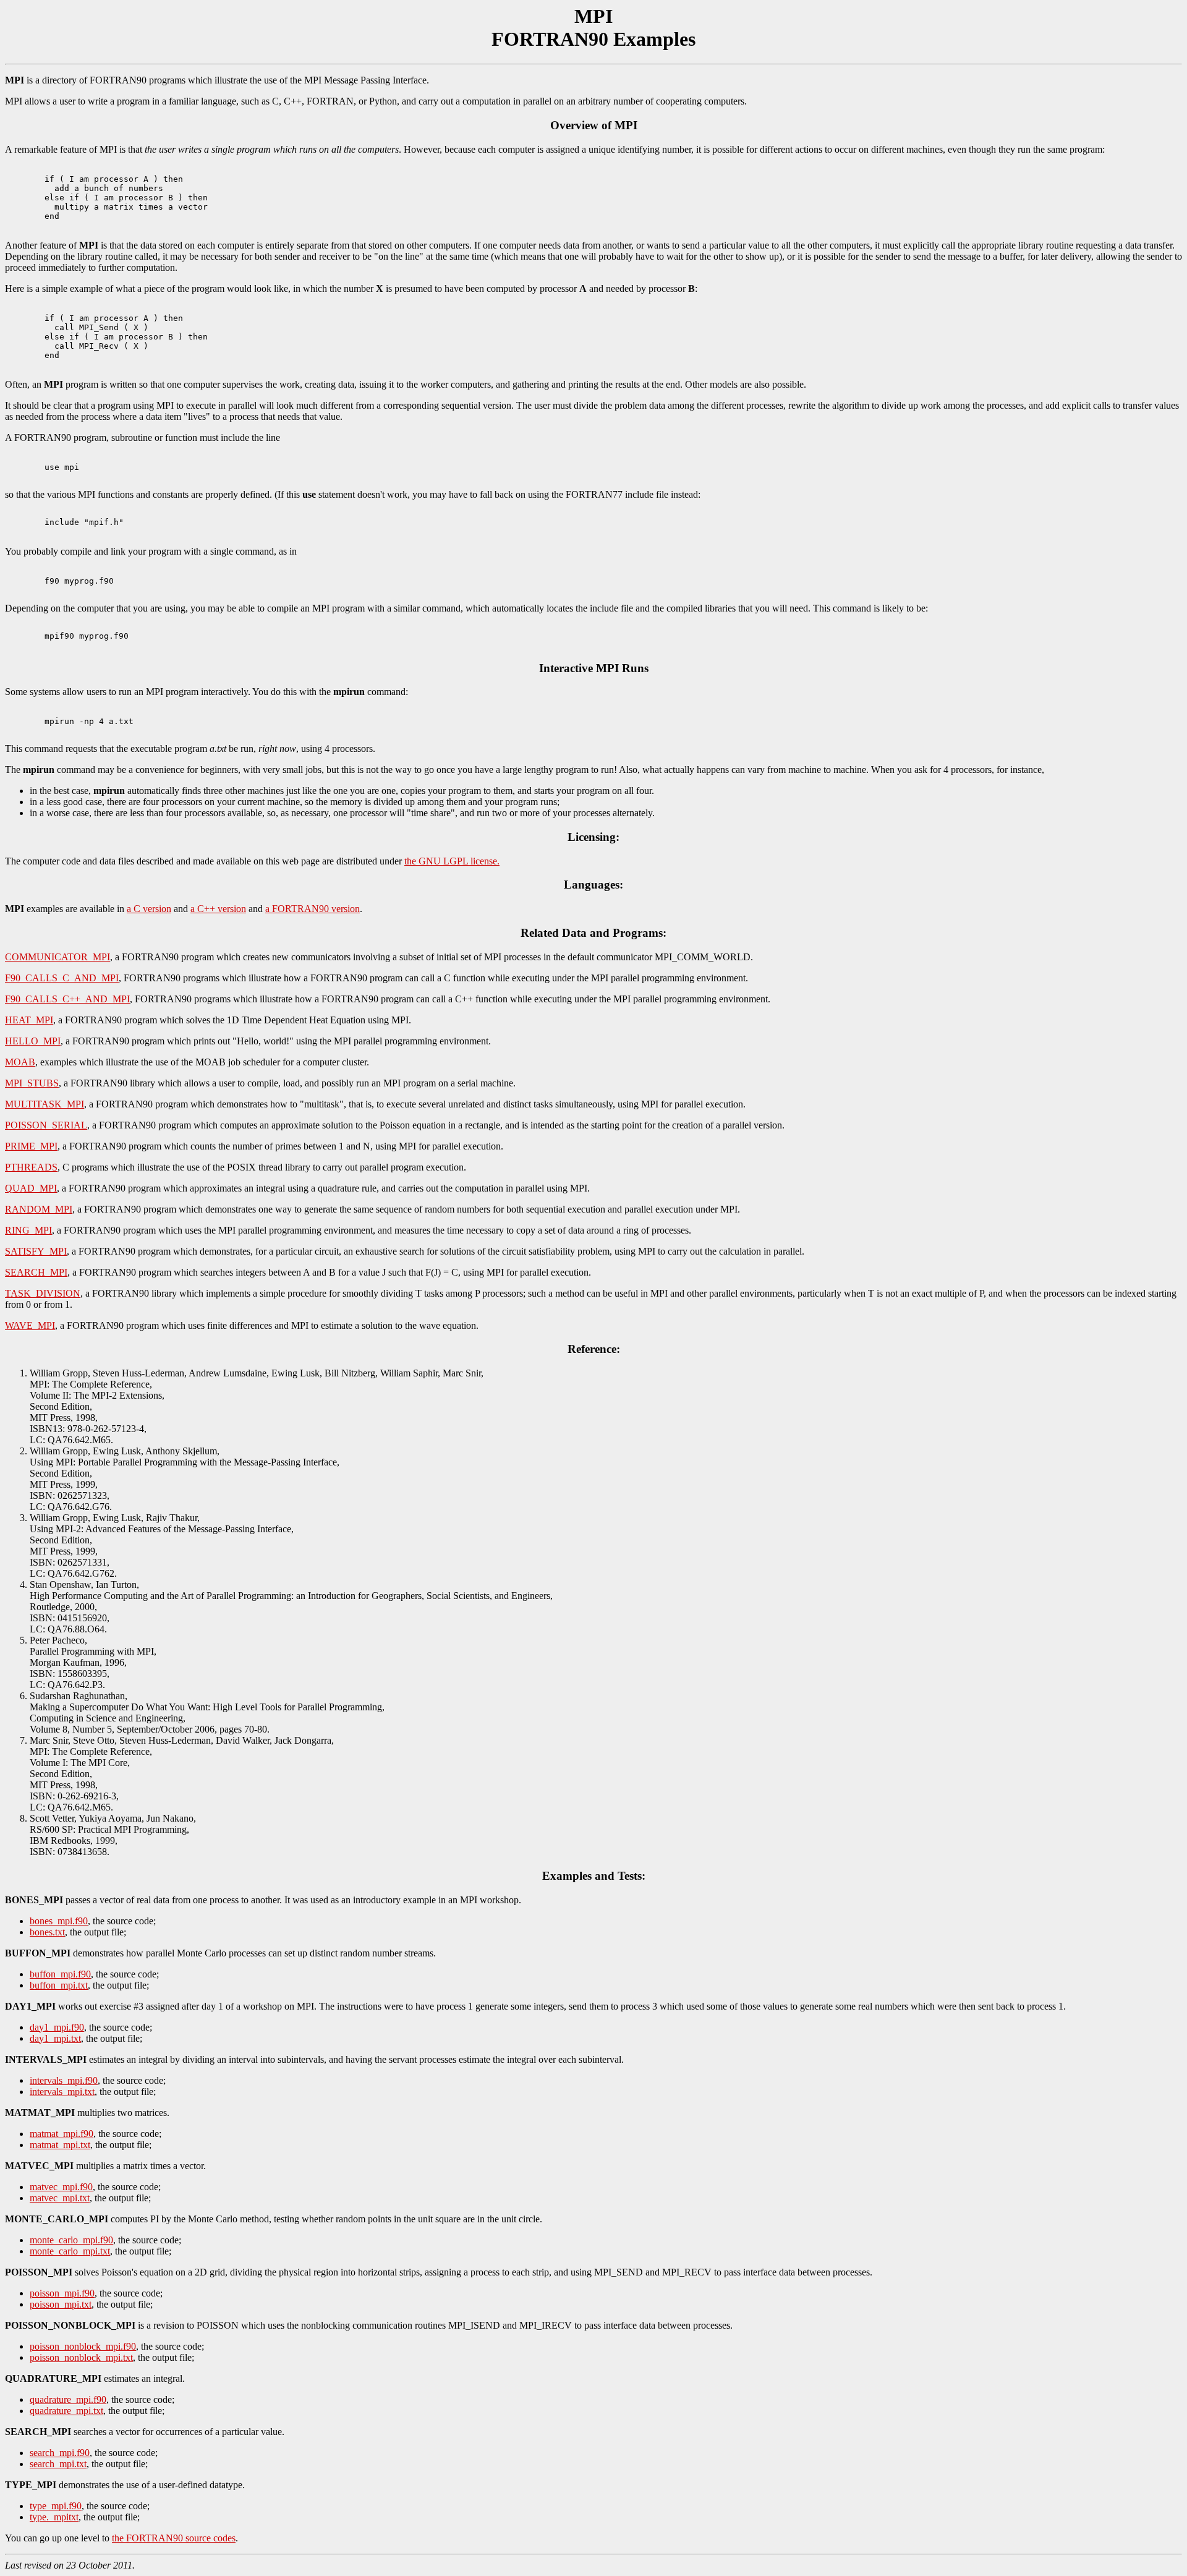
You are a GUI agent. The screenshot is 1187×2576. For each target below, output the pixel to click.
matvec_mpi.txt (60, 2198)
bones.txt (47, 1932)
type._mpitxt (54, 2517)
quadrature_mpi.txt (66, 2411)
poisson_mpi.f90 (62, 2293)
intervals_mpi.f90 (64, 2080)
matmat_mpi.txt (60, 2145)
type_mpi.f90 (56, 2506)
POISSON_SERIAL (46, 1125)
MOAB (20, 1062)
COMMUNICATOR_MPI (57, 957)
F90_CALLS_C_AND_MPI (62, 978)
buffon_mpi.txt (59, 1985)
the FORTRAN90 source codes (174, 2538)
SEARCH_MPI (36, 1272)
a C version (149, 909)
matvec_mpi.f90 (61, 2187)
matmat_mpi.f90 (62, 2134)
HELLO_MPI (33, 1041)
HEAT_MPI (29, 1020)
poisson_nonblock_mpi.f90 (83, 2346)
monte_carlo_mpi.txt (70, 2251)
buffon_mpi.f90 (60, 1974)
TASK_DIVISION (43, 1293)
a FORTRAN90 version (313, 909)
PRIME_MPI (31, 1146)
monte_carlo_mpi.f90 (71, 2240)
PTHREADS (31, 1167)
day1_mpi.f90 (57, 2027)
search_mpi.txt (58, 2464)
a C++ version (218, 909)
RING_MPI (28, 1230)
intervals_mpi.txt (62, 2092)
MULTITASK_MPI (45, 1104)
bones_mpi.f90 (59, 1921)
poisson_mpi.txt (61, 2304)
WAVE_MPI (30, 1325)
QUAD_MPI (31, 1188)
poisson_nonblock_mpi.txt (81, 2357)
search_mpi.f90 (60, 2453)
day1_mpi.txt (55, 2038)
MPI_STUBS (32, 1083)
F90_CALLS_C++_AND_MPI (67, 999)
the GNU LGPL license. (452, 861)
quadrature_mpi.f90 (68, 2399)
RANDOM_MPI (39, 1209)
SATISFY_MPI (36, 1251)
